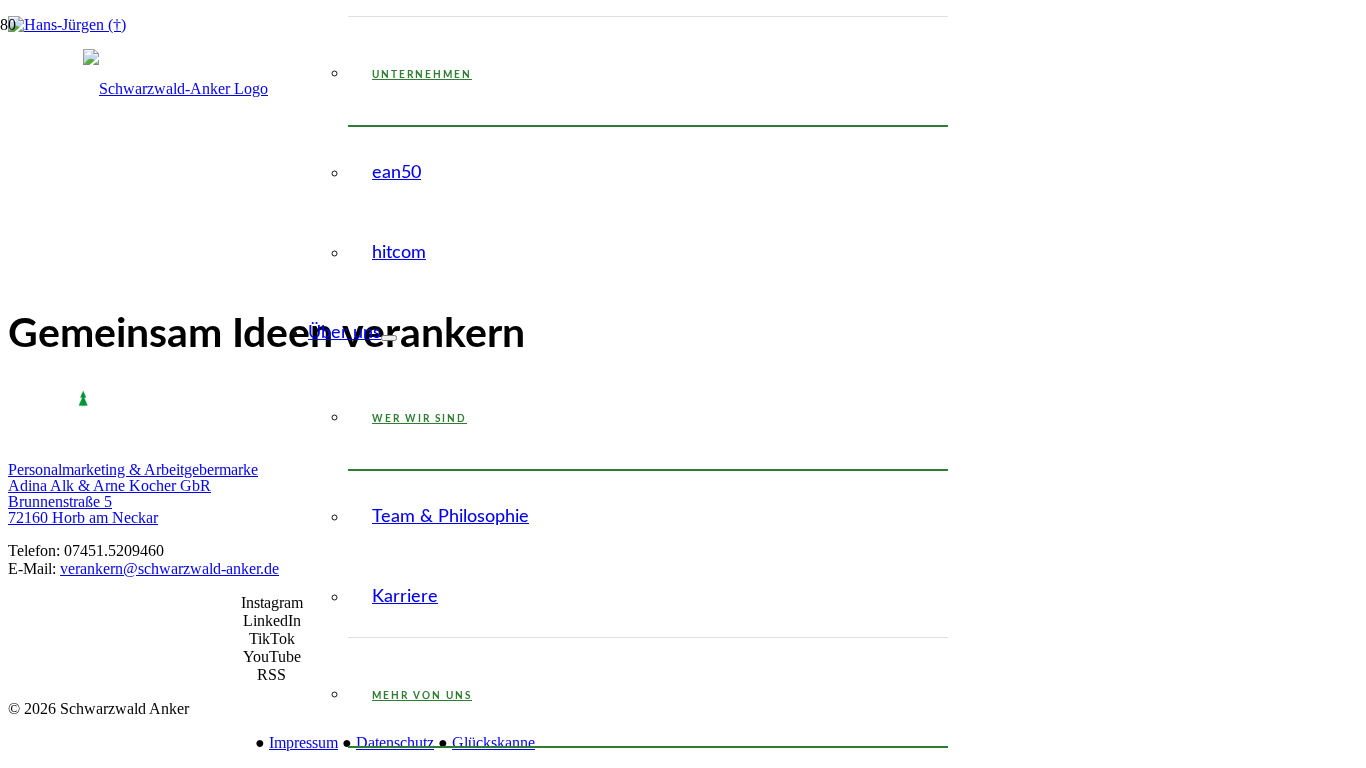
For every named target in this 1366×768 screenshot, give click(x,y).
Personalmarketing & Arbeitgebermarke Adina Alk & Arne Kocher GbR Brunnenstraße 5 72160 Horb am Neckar (133, 493)
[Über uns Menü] (389, 338)
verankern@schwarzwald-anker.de (169, 568)
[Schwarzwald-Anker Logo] (175, 88)
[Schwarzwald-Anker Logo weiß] (83, 436)
